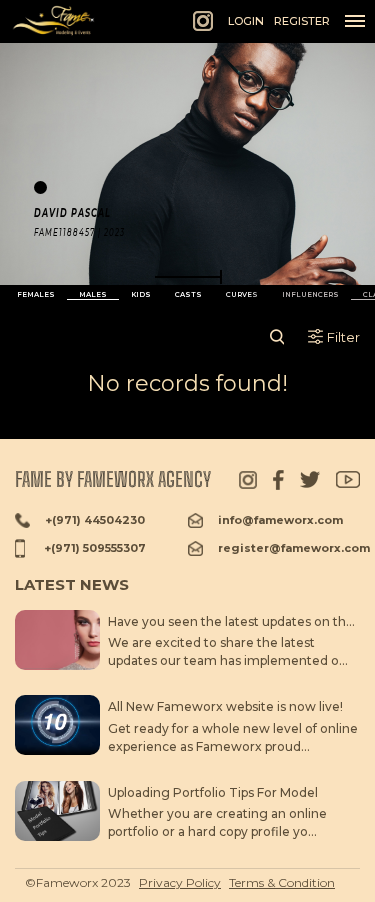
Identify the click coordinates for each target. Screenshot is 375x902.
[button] (188, 277)
